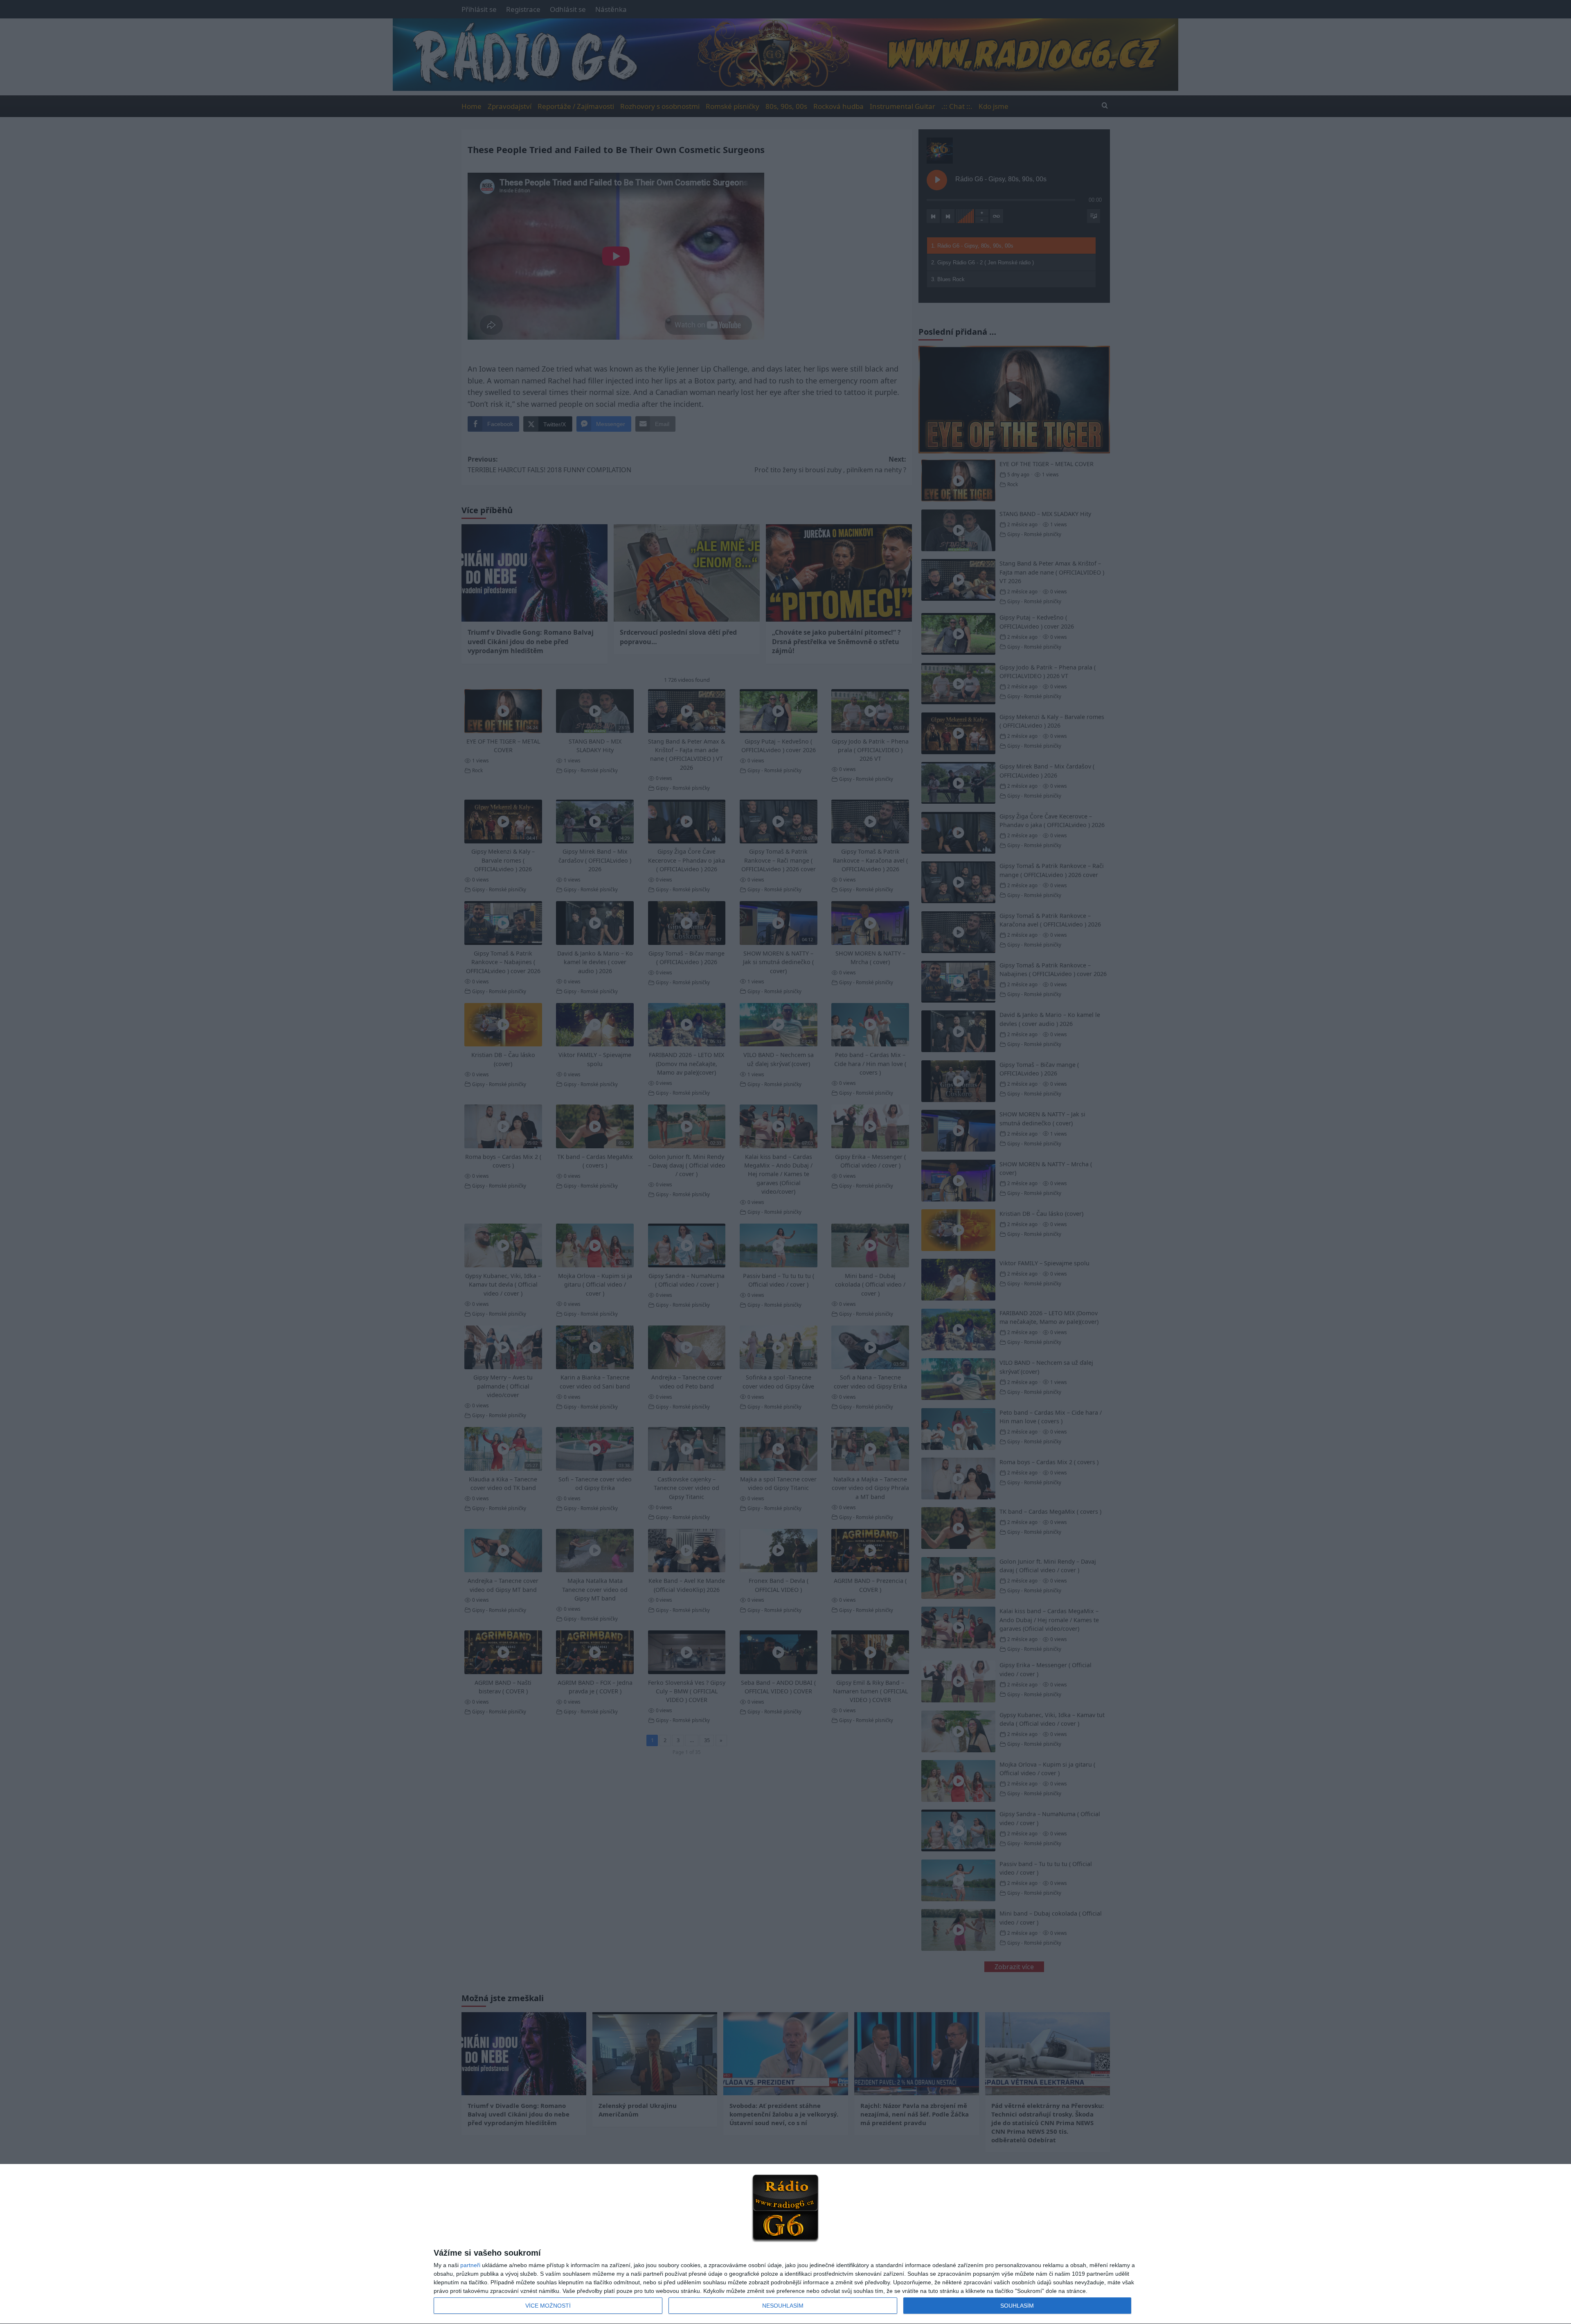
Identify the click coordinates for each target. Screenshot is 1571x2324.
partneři (470, 2265)
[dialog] (785, 2244)
